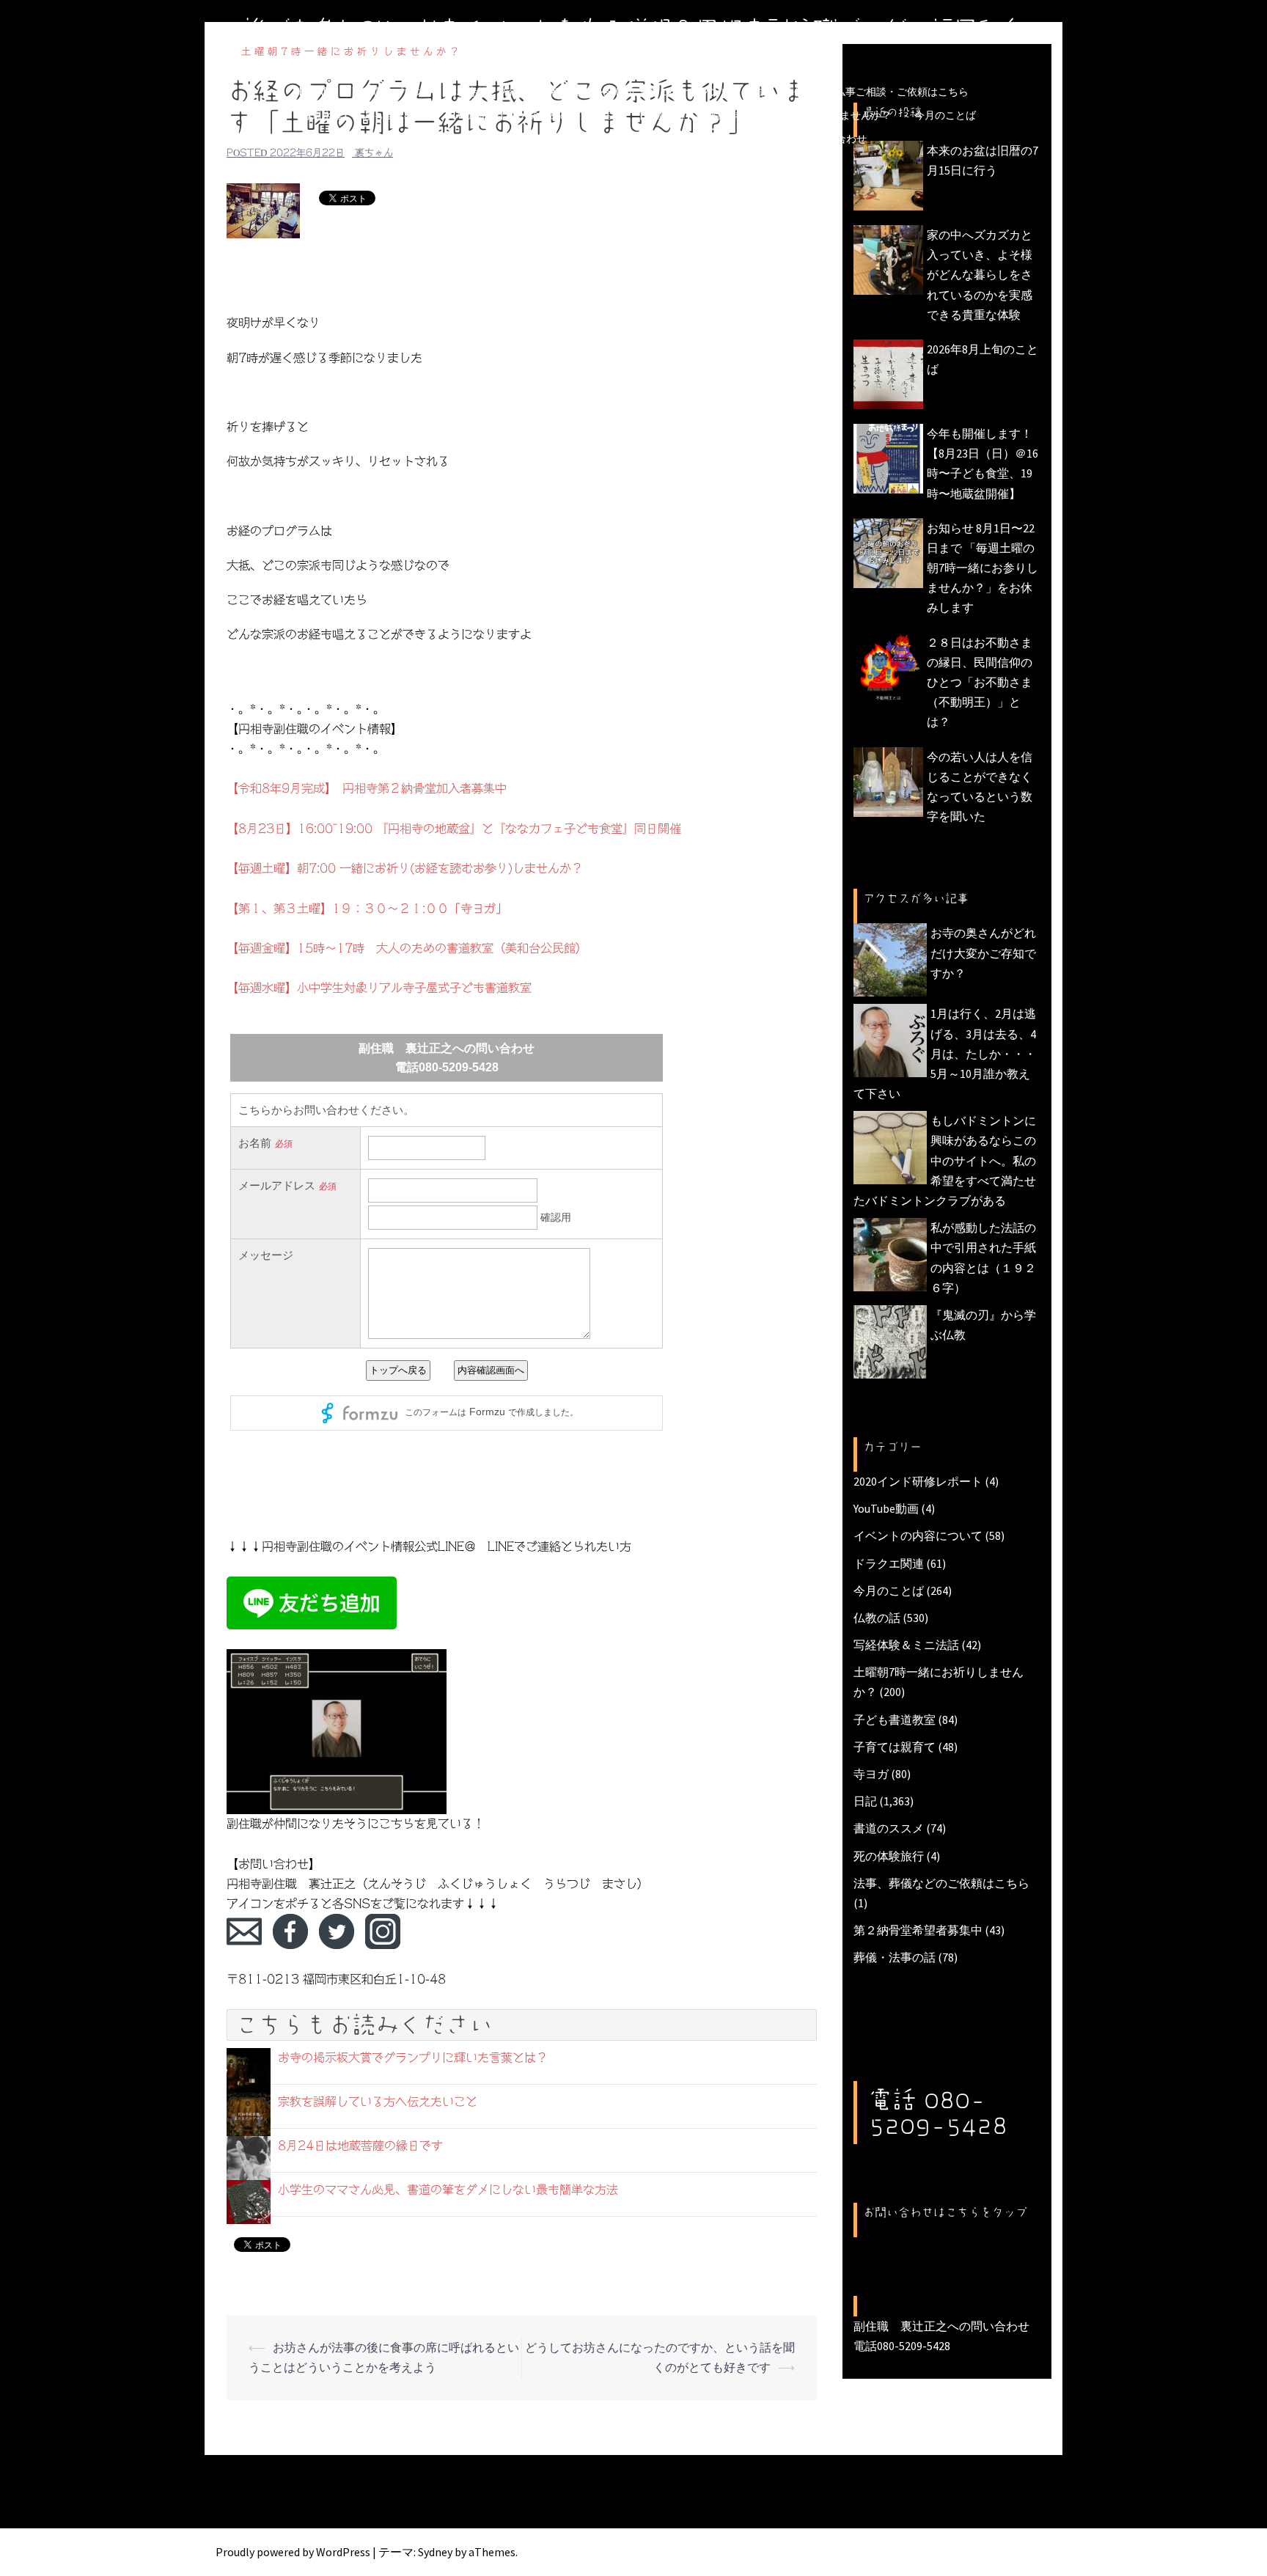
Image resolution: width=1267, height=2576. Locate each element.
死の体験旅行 (889, 1856)
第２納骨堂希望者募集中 (918, 1930)
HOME (314, 92)
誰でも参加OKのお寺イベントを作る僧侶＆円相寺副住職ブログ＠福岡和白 (633, 29)
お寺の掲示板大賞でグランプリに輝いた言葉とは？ (413, 2058)
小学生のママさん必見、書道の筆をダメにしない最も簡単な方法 (448, 2190)
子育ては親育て (895, 1747)
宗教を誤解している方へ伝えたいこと (378, 2102)
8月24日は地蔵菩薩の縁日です (360, 2146)
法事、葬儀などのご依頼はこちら (941, 1883)
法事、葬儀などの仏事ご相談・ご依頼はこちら (861, 92)
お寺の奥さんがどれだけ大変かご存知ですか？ (983, 953)
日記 (865, 1801)
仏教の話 (877, 1618)
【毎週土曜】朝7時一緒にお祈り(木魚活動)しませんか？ (763, 115)
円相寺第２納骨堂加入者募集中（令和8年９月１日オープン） (588, 92)
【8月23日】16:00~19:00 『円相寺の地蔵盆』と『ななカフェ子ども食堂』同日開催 (454, 829)
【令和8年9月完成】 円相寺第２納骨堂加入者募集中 (367, 788)
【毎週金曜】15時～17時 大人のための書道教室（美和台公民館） (407, 948)
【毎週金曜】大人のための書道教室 (529, 115)
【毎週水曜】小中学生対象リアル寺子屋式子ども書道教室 (379, 988)
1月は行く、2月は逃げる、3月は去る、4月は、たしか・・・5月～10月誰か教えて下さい (945, 1053)
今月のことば (945, 115)
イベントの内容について (918, 1535)
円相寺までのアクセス (639, 139)
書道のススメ (889, 1828)
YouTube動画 (886, 1508)
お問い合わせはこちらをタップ (945, 2212)
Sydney (435, 2552)
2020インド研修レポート (918, 1481)
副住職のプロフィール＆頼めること (482, 139)
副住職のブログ (388, 92)
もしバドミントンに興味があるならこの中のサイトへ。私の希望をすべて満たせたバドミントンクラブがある (945, 1160)
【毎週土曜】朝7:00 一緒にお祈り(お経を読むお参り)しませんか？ (405, 868)
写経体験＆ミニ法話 (906, 1645)
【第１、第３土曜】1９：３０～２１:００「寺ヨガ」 (367, 909)
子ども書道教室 (895, 1720)
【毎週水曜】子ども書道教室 (358, 115)
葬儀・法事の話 (895, 1957)
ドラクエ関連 (889, 1563)
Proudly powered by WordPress (293, 2552)
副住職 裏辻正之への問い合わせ (790, 139)
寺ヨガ (871, 1774)
